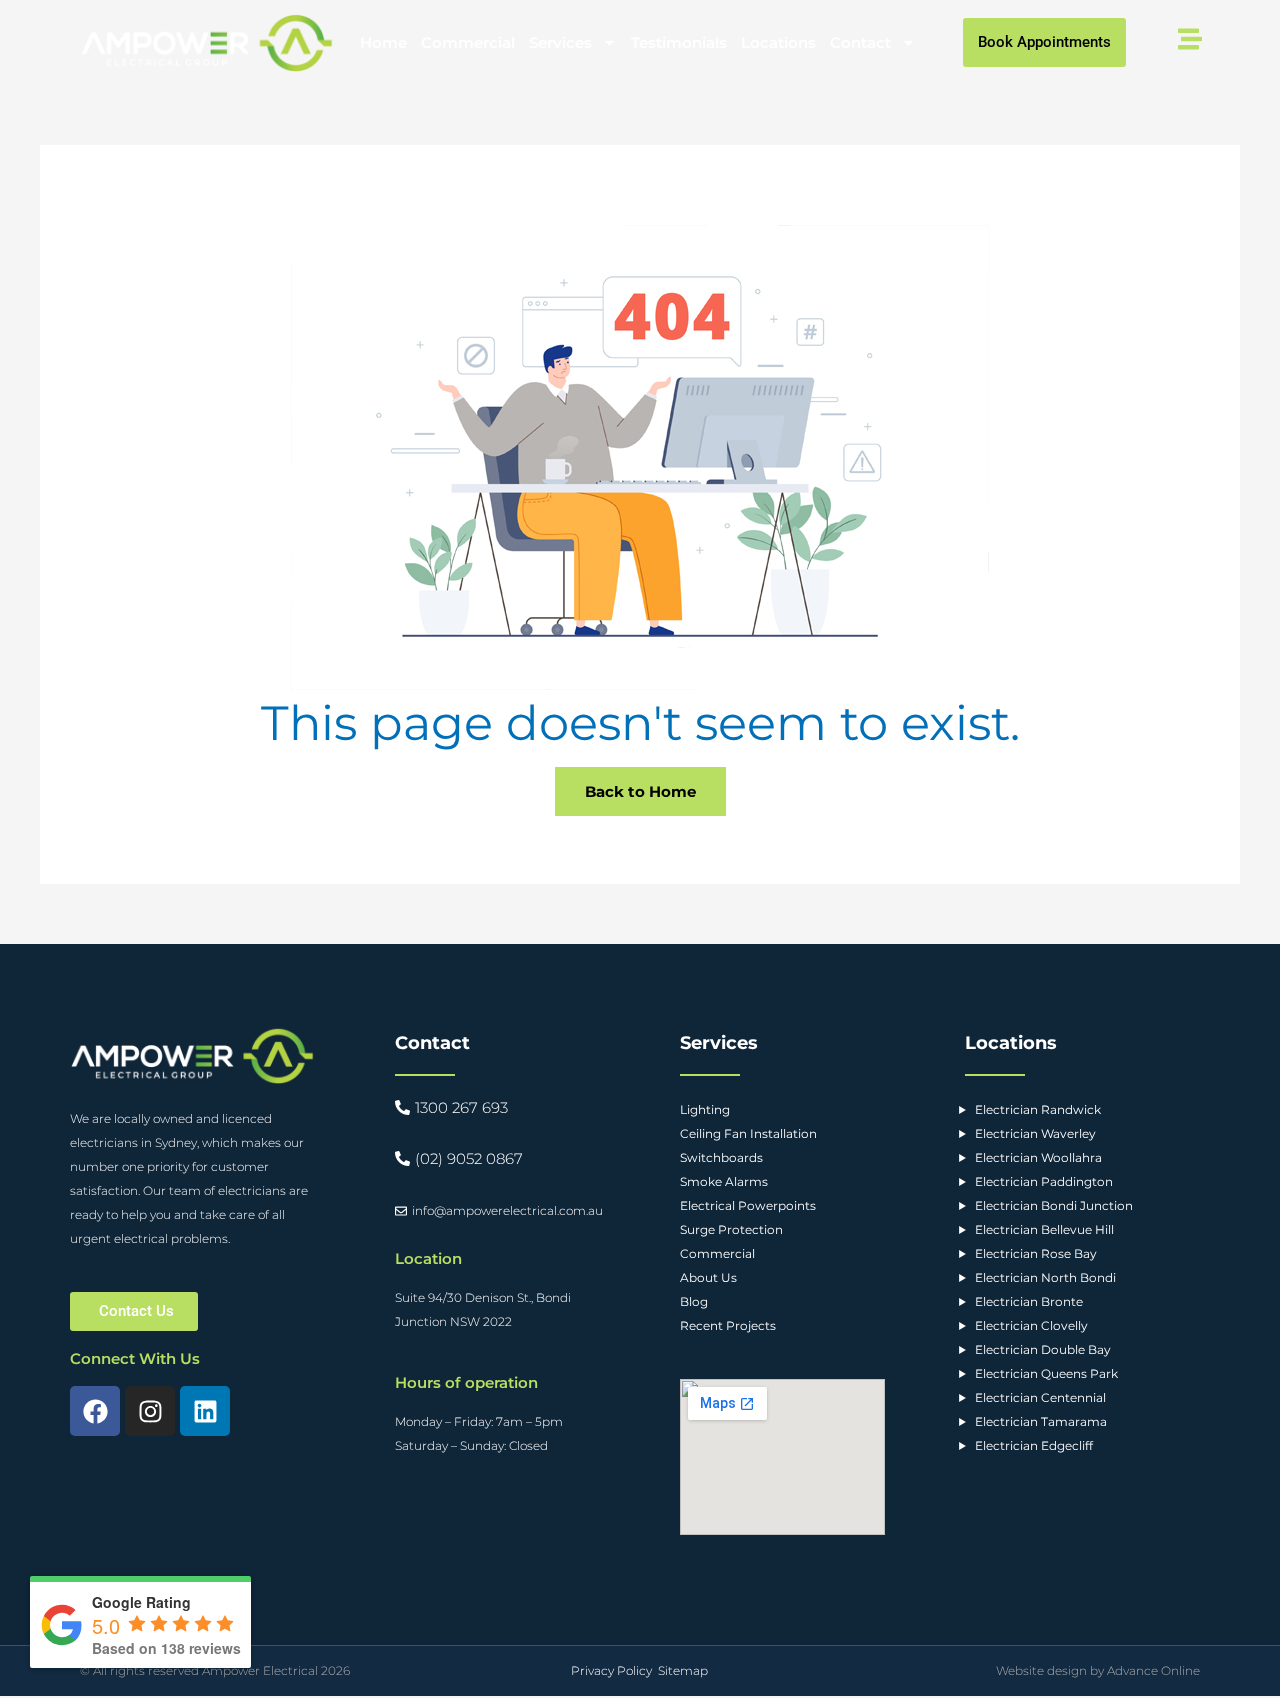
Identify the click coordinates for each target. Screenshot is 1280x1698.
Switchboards (721, 1157)
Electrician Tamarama (1041, 1421)
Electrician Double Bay (1043, 1349)
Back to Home (640, 791)
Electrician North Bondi (1045, 1277)
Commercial (468, 42)
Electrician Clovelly (1031, 1325)
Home (383, 42)
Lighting (705, 1109)
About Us (708, 1277)
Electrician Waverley (1035, 1133)
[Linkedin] (205, 1411)
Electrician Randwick (1038, 1109)
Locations (778, 42)
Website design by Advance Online (1098, 1670)
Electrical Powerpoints (748, 1205)
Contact (860, 42)
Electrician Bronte (1029, 1301)
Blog (694, 1301)
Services (560, 42)
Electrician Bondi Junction (1054, 1205)
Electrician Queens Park (1046, 1373)
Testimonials (679, 42)
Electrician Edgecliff (1034, 1445)
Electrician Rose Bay (1036, 1253)
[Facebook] (95, 1411)
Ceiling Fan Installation (748, 1133)
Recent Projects (728, 1325)
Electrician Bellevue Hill (1044, 1229)
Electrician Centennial (1040, 1397)
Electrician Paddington (1044, 1181)
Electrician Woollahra (1038, 1157)
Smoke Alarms (724, 1181)
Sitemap (683, 1670)
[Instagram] (150, 1411)
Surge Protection (731, 1229)
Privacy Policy (611, 1670)
